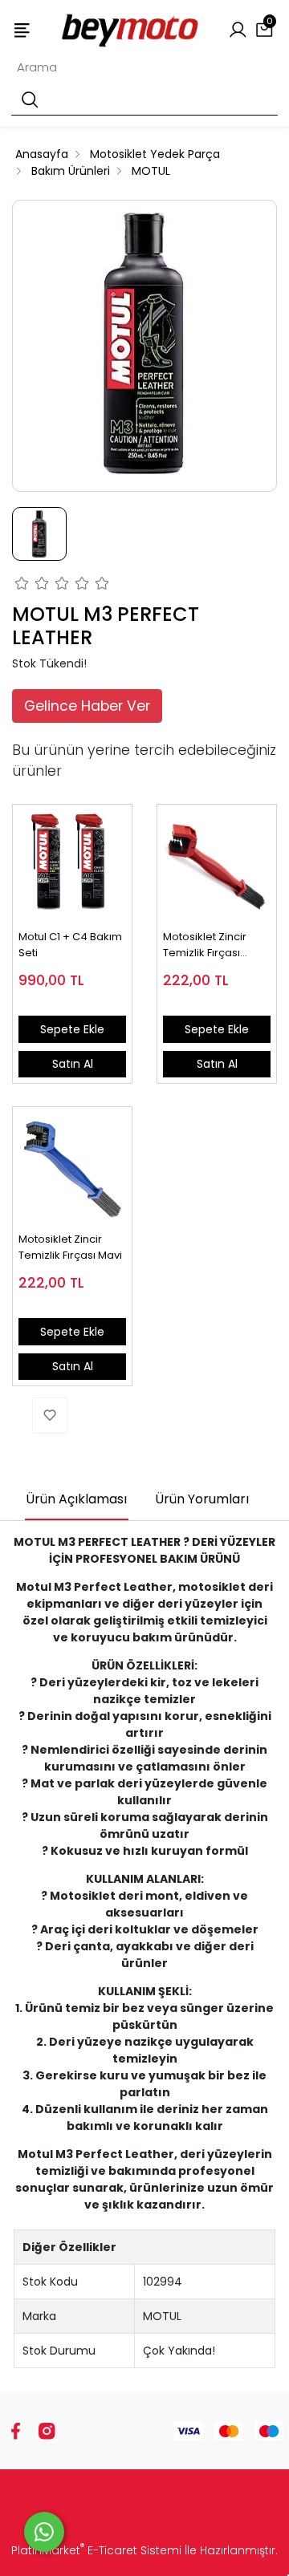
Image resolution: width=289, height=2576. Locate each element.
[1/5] (22, 586)
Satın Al (73, 1064)
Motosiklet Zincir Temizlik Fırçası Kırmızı (205, 945)
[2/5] (32, 586)
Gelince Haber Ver (87, 706)
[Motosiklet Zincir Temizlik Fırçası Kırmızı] (217, 864)
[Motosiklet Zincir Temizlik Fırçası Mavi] (72, 1166)
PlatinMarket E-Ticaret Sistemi (96, 2550)
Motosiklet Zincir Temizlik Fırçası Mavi (70, 1247)
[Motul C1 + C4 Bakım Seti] (72, 864)
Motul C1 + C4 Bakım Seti (70, 945)
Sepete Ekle (72, 1029)
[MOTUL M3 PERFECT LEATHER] (144, 346)
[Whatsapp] (44, 2532)
